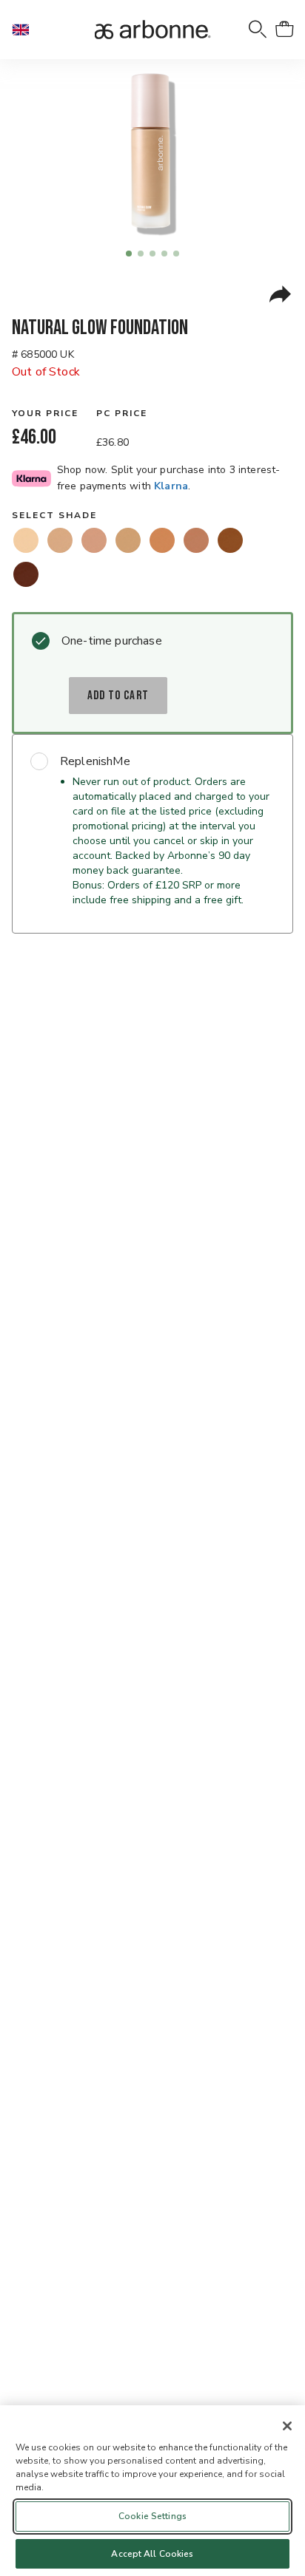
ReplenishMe (95, 761)
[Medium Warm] (162, 540)
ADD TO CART (118, 696)
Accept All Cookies (152, 2554)
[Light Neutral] (60, 540)
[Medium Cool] (196, 540)
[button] (27, 30)
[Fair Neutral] (26, 540)
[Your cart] (284, 30)
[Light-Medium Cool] (94, 540)
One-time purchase (112, 641)
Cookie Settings (152, 2516)
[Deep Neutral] (26, 574)
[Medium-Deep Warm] (230, 540)
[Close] (287, 2426)
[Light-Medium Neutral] (128, 540)
